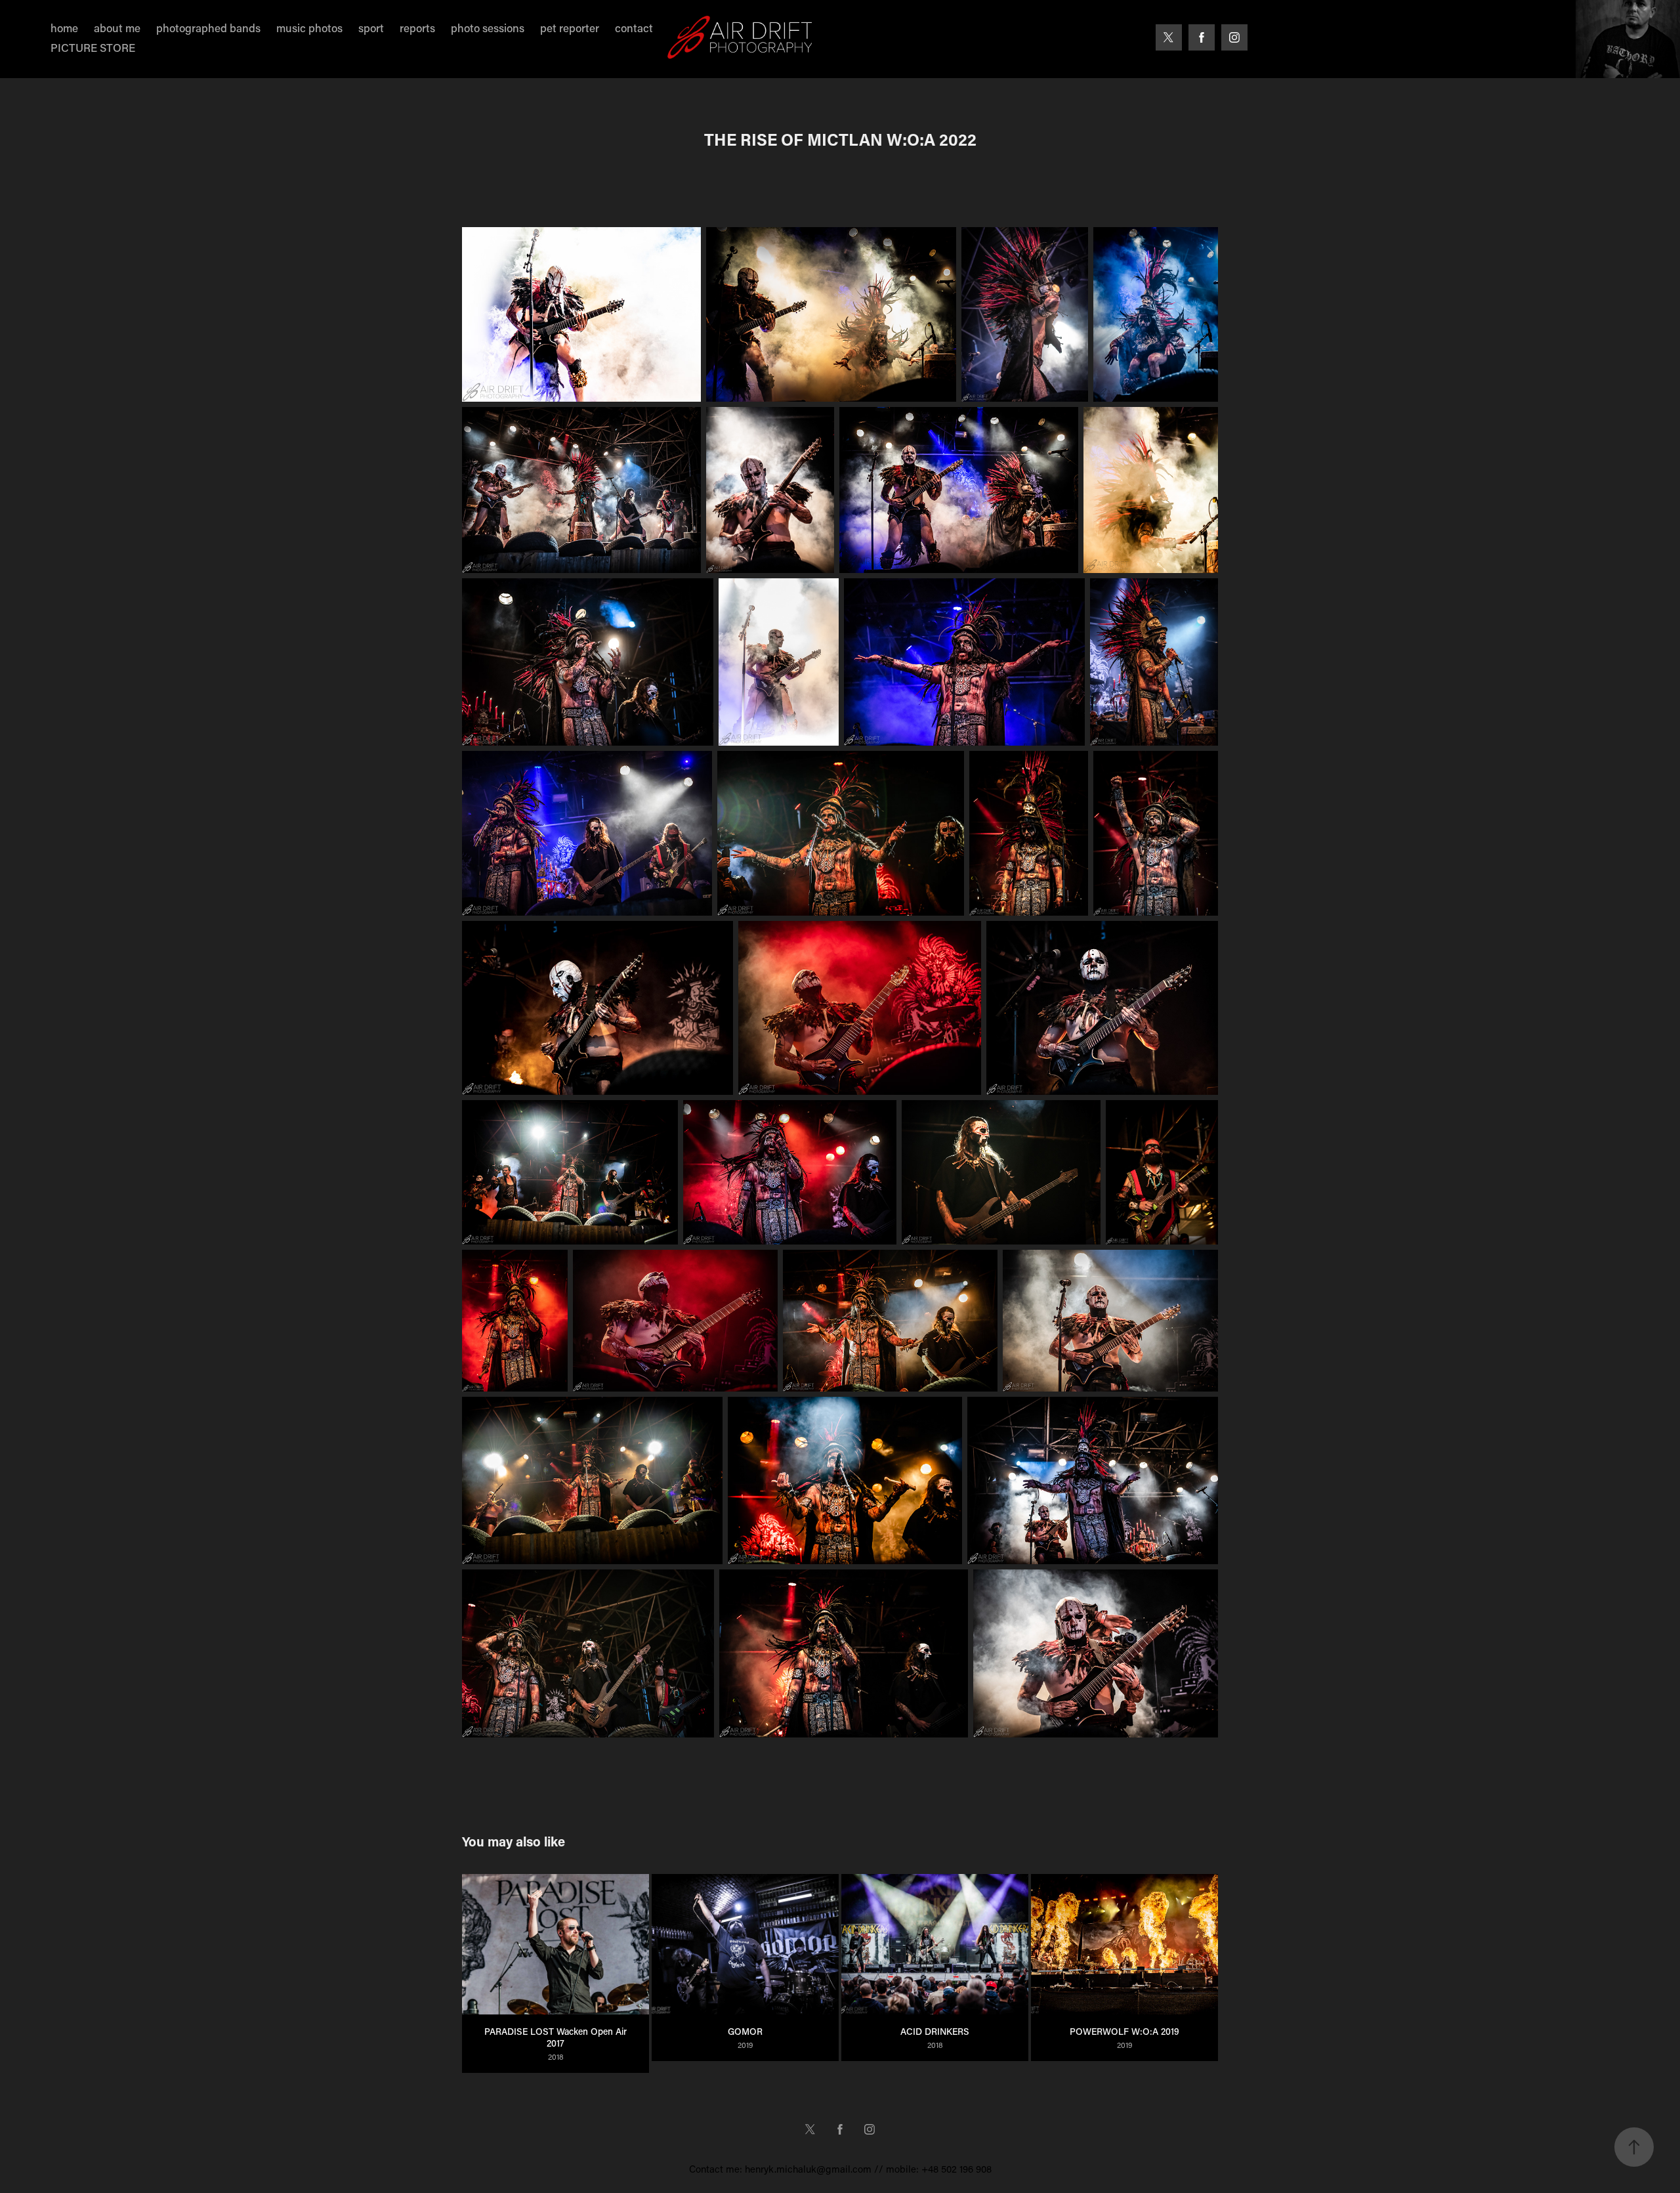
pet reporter (570, 28)
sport (371, 28)
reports (417, 28)
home (64, 28)
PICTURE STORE (93, 47)
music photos (309, 28)
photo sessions (488, 28)
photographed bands (208, 28)
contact (634, 28)
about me (117, 28)
